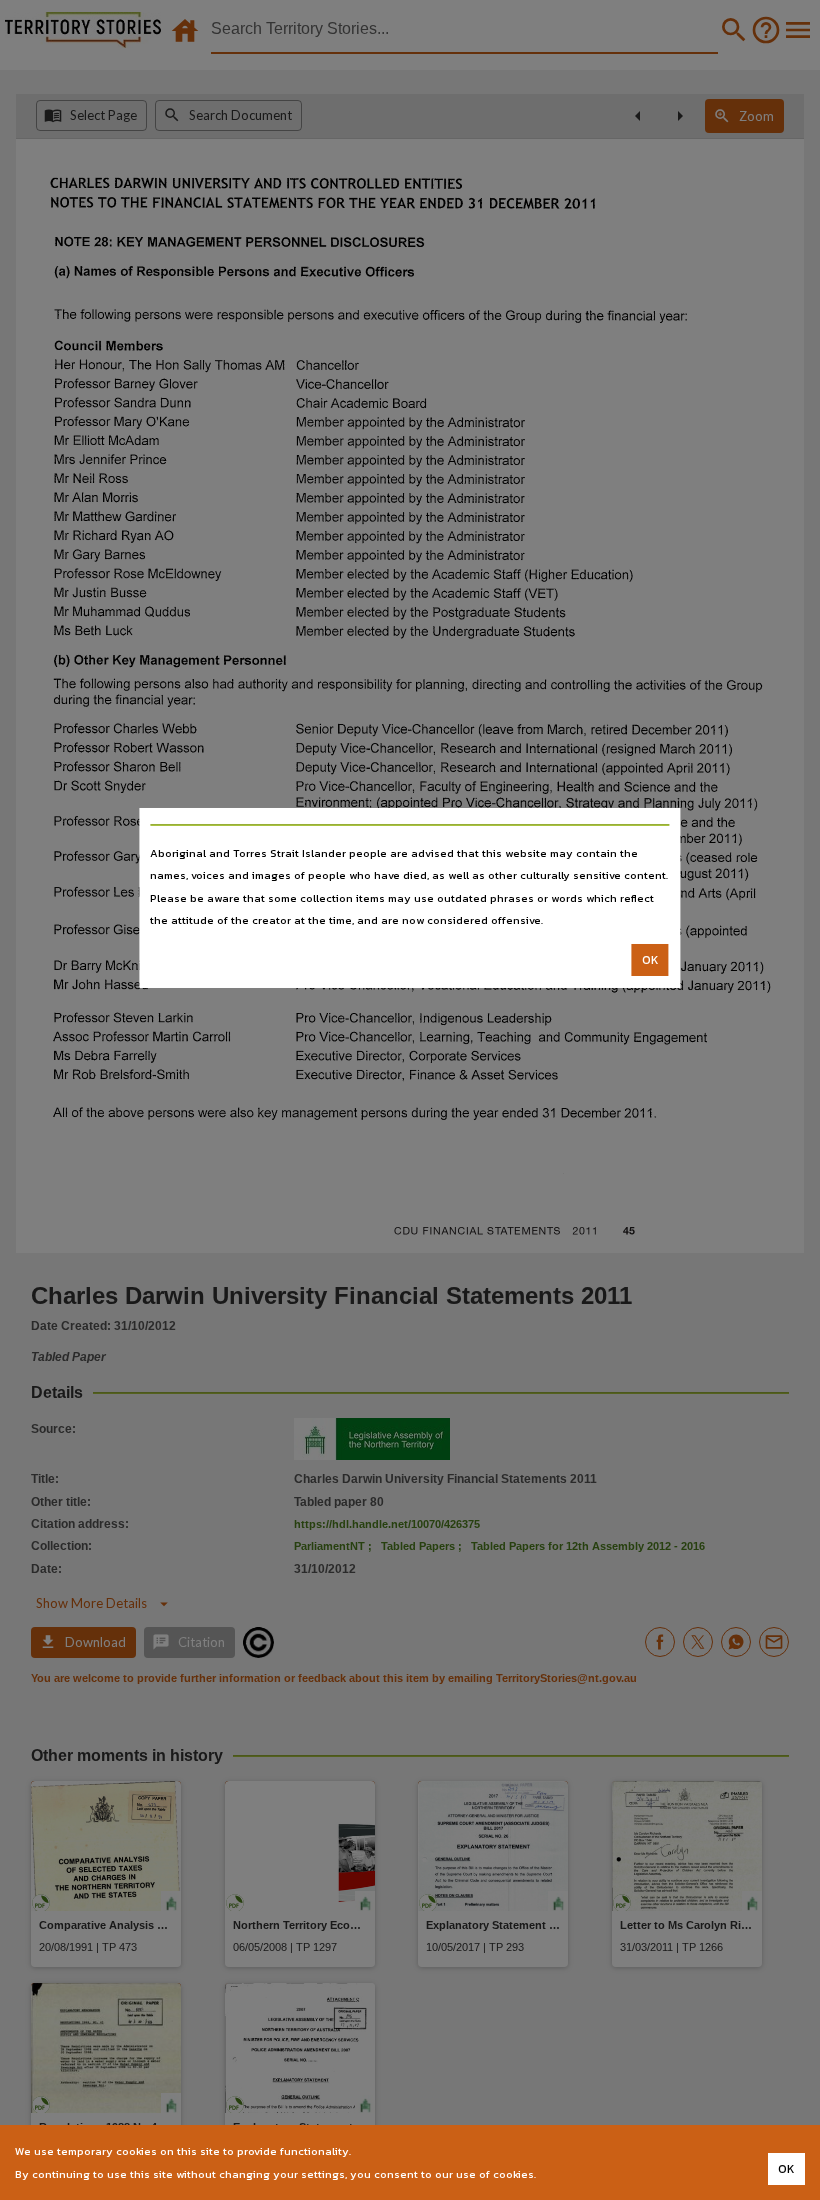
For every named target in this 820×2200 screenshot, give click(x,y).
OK (650, 960)
